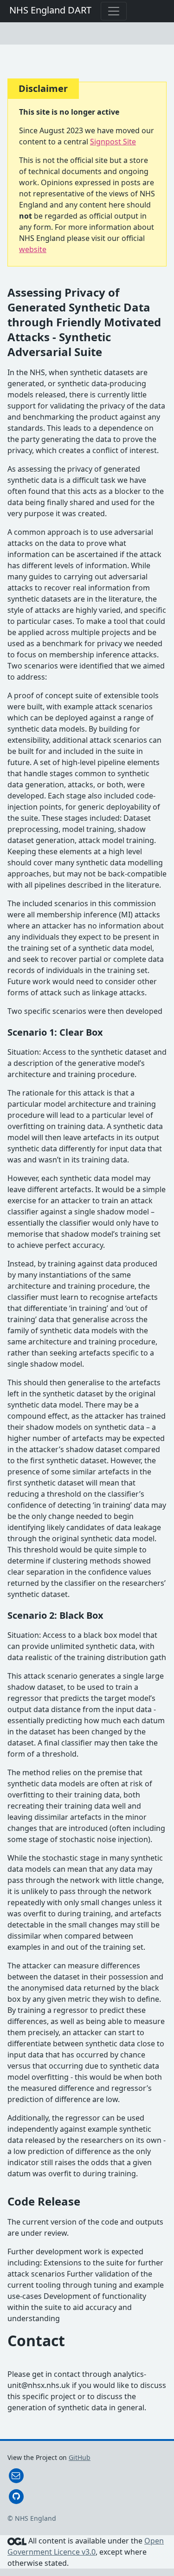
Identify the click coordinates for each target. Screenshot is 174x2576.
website (33, 249)
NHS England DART (50, 10)
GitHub (80, 2457)
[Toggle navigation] (114, 11)
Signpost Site (113, 142)
